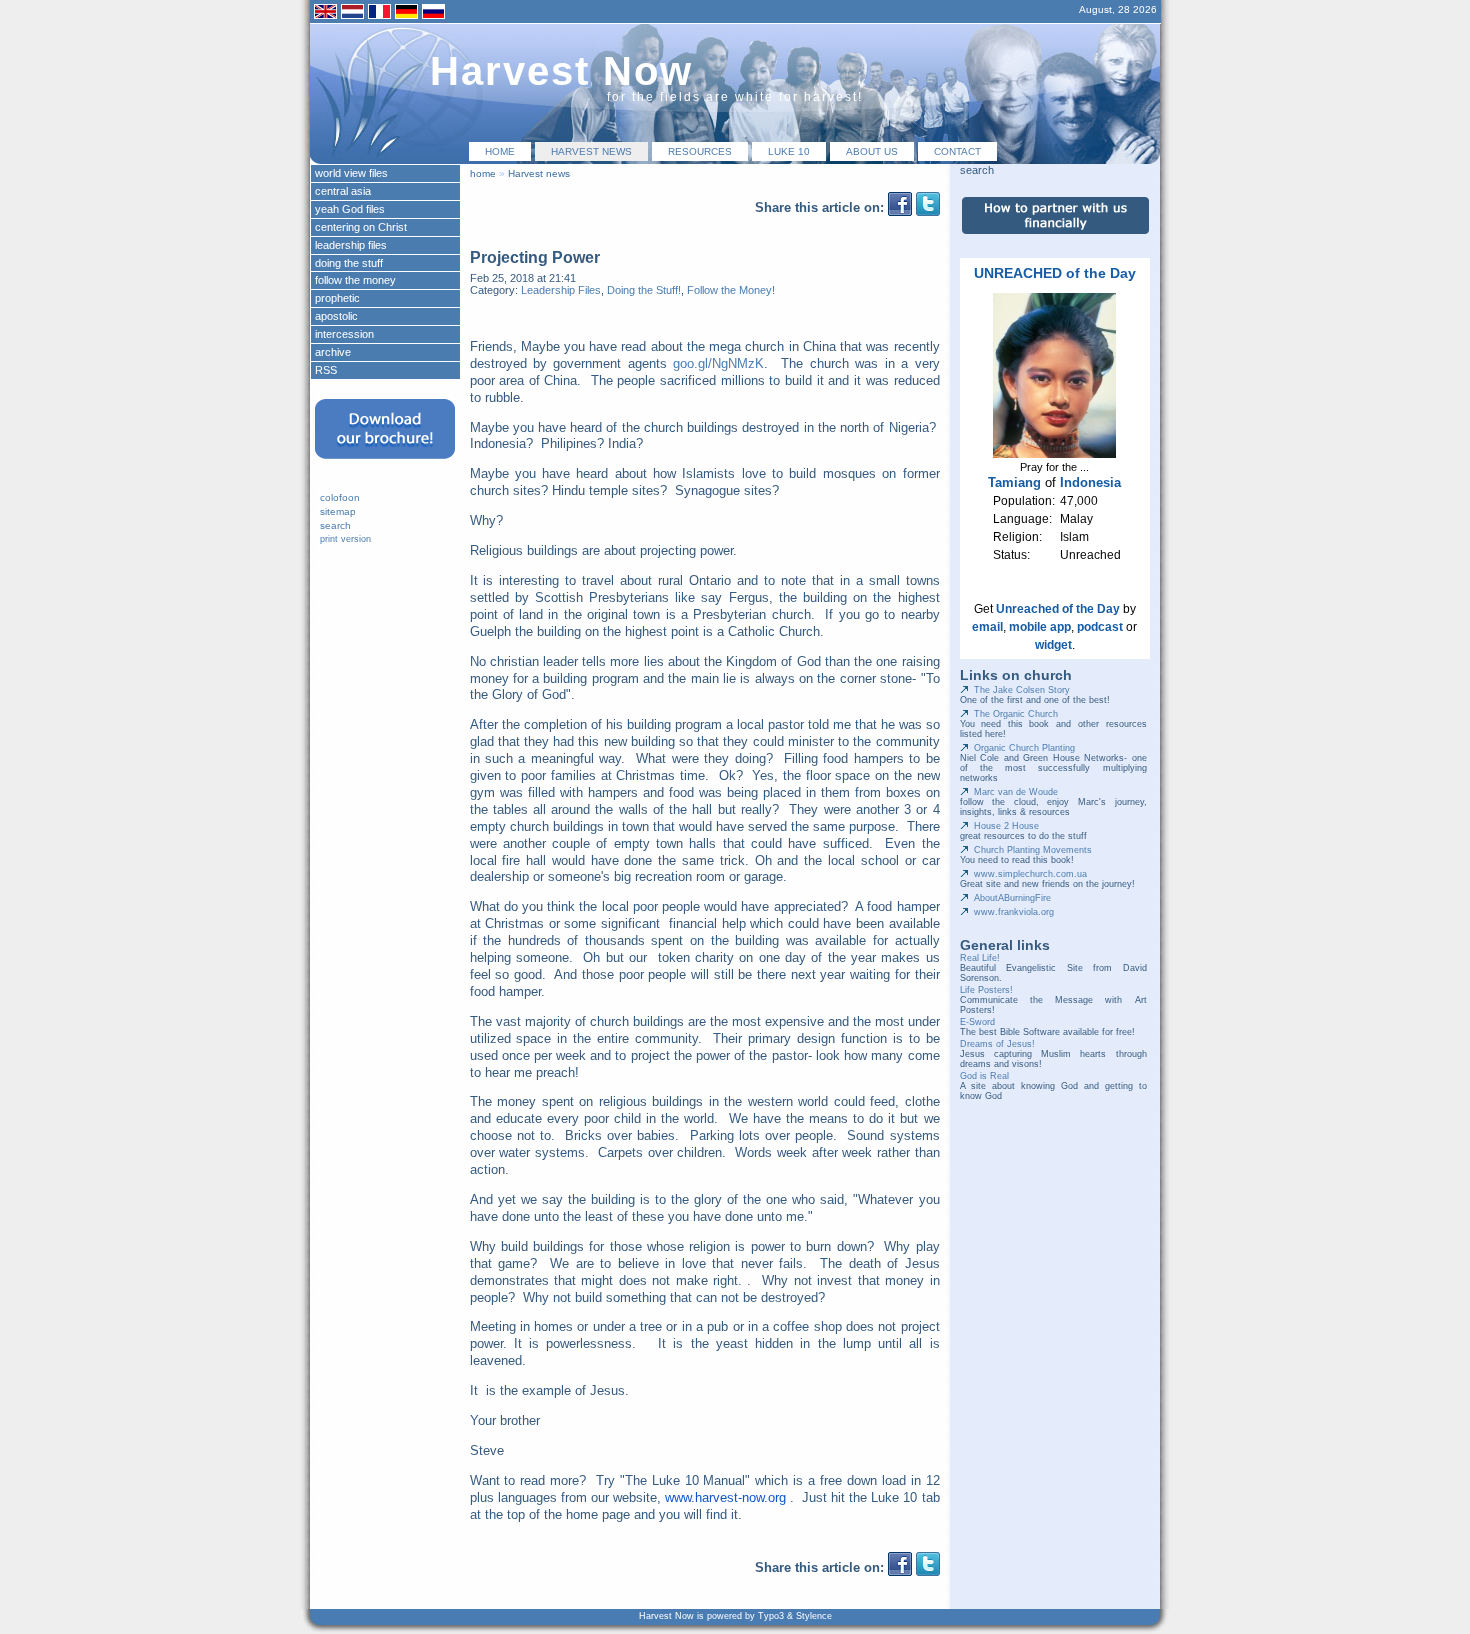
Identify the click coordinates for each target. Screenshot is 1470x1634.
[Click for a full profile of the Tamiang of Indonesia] (1054, 454)
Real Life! (980, 958)
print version (345, 539)
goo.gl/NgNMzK (718, 363)
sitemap (338, 511)
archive (333, 352)
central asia (343, 191)
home (500, 151)
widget (1053, 645)
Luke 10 (789, 151)
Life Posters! (986, 990)
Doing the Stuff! (644, 290)
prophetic (337, 298)
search (335, 525)
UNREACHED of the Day (1055, 273)
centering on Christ (361, 227)
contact (957, 151)
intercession (344, 334)
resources (700, 151)
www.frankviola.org (1014, 912)
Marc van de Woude (1016, 792)
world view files (351, 173)
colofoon (340, 497)
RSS (326, 370)
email (987, 627)
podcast (1100, 627)
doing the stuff (349, 263)
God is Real (984, 1076)
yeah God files (350, 209)
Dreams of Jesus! (997, 1044)
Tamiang (1014, 482)
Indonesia (1090, 482)
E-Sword (977, 1022)
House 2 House (1006, 826)
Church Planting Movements (1033, 850)
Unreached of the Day (1058, 609)
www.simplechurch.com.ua (1030, 874)
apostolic (336, 316)
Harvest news (591, 151)
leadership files (351, 245)
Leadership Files (561, 290)
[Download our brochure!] (385, 465)
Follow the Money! (731, 290)
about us (872, 151)
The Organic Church (1016, 714)
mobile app (1040, 627)
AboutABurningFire (1012, 898)
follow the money (355, 280)
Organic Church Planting (1024, 748)
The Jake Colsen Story (1022, 690)
